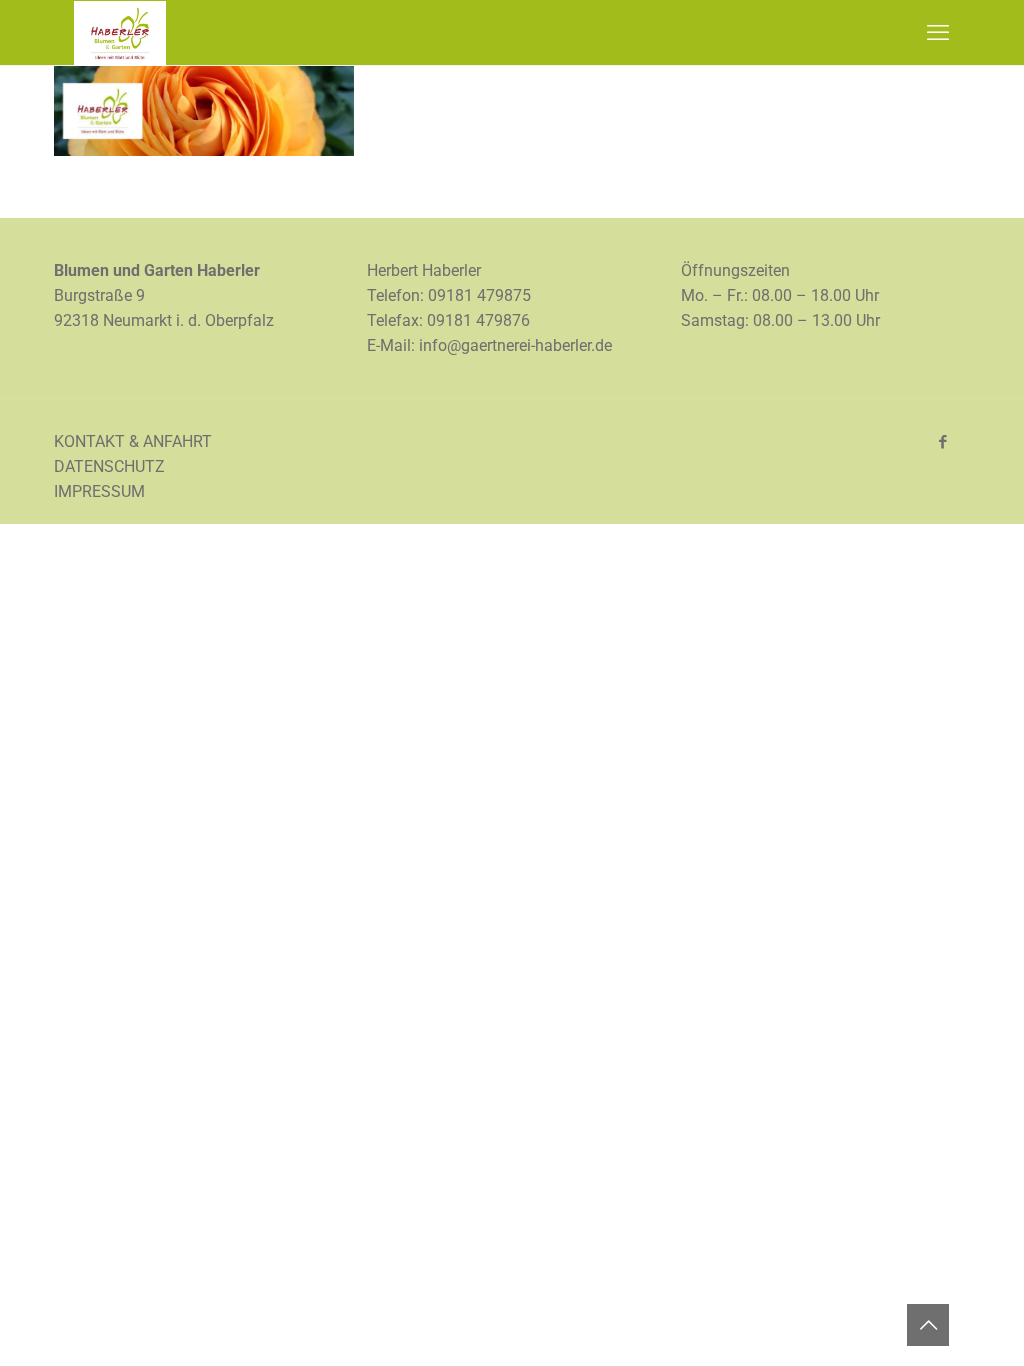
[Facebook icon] (942, 442)
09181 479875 (479, 295)
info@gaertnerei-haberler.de (515, 345)
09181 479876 (478, 320)
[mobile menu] (938, 33)
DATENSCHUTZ (109, 466)
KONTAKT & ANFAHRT (133, 441)
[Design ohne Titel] (204, 150)
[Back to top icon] (928, 1325)
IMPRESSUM (99, 491)
